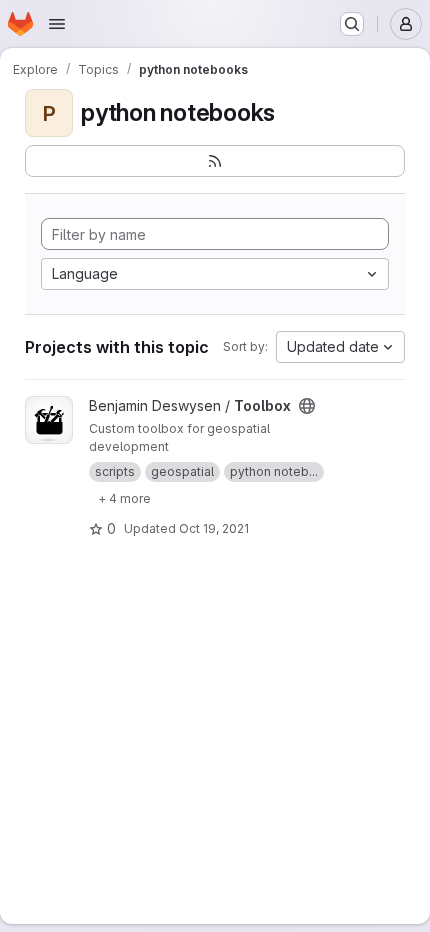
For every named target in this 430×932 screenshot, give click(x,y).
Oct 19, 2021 (214, 528)
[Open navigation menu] (57, 24)
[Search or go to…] (352, 24)
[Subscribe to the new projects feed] (215, 161)
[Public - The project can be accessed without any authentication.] (307, 406)
